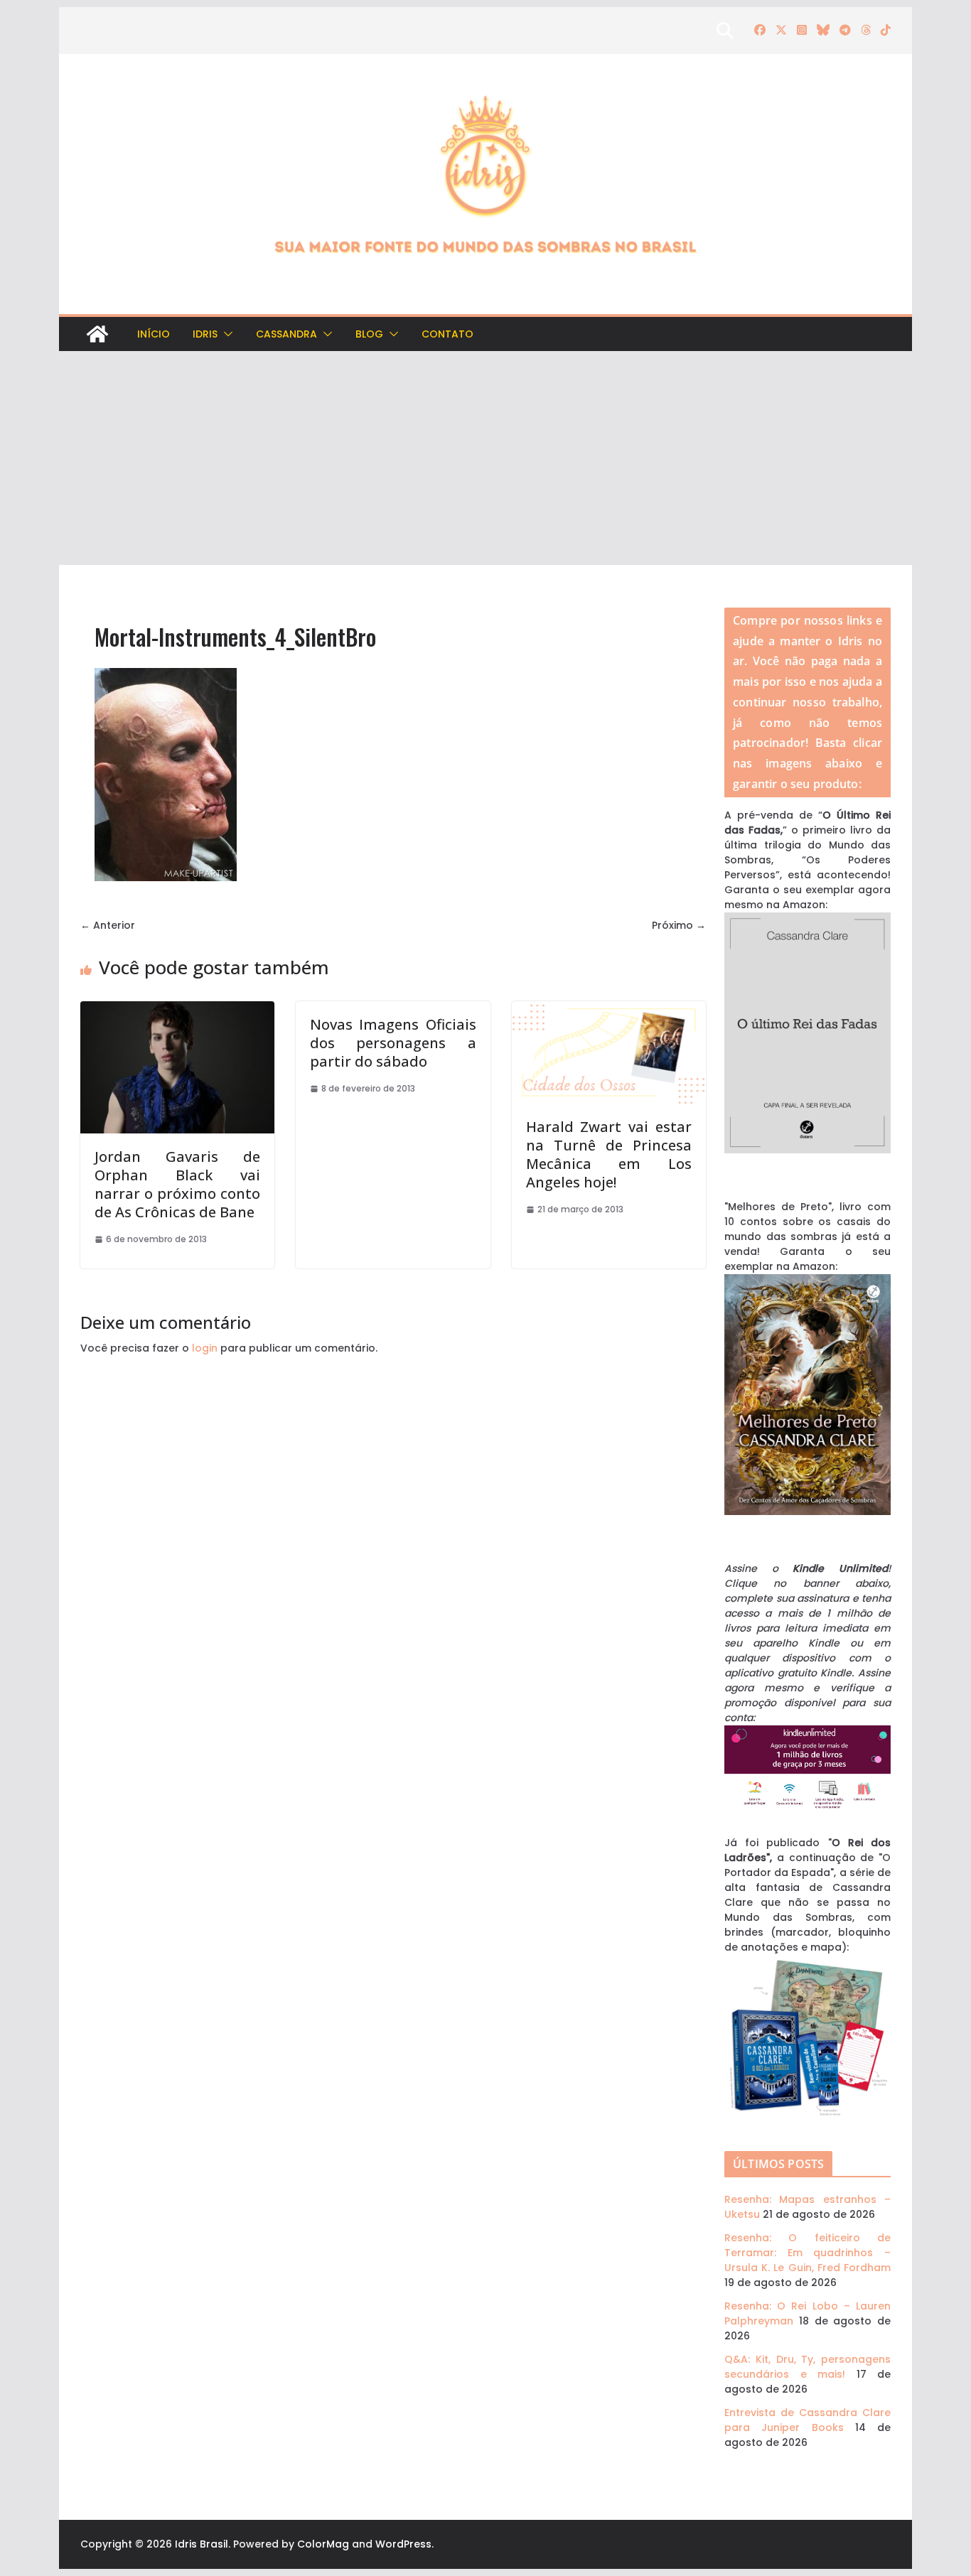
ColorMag (323, 2544)
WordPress (403, 2544)
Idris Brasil (202, 2544)
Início (154, 334)
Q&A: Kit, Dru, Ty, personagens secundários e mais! (808, 2367)
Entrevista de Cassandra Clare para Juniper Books (808, 2420)
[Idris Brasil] (97, 334)
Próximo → (679, 925)
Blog (369, 334)
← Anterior (108, 925)
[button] (225, 334)
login (205, 1348)
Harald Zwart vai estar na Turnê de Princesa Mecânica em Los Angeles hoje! (609, 1154)
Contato (447, 334)
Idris (205, 334)
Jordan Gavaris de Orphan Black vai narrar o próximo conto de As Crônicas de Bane (177, 1184)
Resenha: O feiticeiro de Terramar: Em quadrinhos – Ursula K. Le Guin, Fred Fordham (808, 2253)
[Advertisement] (485, 458)
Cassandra (286, 334)
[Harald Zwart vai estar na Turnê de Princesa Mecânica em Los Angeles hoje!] (609, 1008)
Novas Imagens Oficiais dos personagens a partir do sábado (393, 1043)
